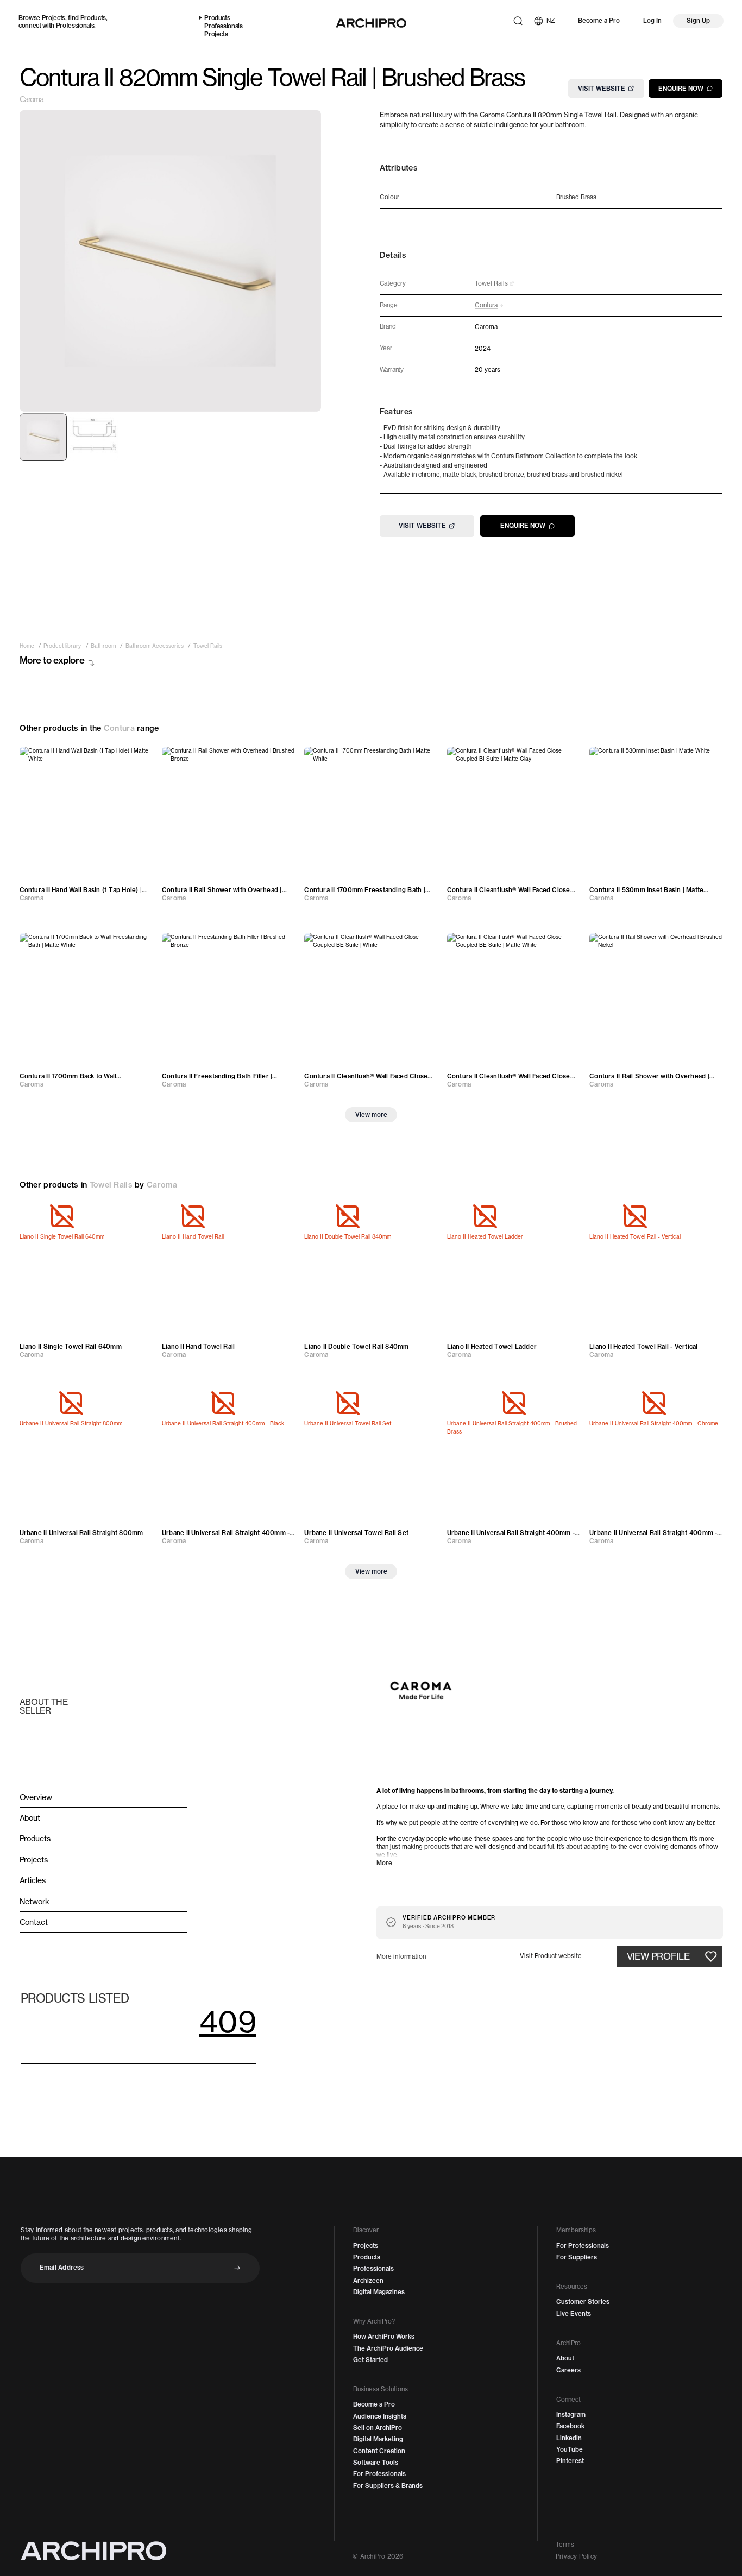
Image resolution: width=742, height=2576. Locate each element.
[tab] (43, 437)
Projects (54, 18)
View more (371, 1115)
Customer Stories (583, 2302)
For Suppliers (577, 2257)
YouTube (570, 2449)
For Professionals (379, 2474)
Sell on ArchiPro (378, 2428)
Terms (565, 2545)
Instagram (571, 2415)
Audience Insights (380, 2416)
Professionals (75, 26)
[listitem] (27, 646)
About (565, 2358)
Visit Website (602, 88)
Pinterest (570, 2461)
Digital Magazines (379, 2292)
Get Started (370, 2360)
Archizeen (368, 2281)
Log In (652, 21)
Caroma (32, 99)
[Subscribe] (237, 2268)
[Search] (518, 21)
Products (93, 18)
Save (135, 759)
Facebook (570, 2426)
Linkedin (569, 2438)
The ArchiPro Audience (388, 2348)
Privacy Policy (576, 2556)
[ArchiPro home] (371, 23)
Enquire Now (681, 88)
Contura (119, 728)
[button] (551, 1956)
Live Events (574, 2314)
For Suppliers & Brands (388, 2486)
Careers (568, 2370)
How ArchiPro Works (384, 2337)
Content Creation (379, 2451)
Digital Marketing (378, 2439)
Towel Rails (111, 1185)
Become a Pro (599, 21)
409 (228, 2021)
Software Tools (376, 2463)
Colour (389, 197)
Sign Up (698, 21)
